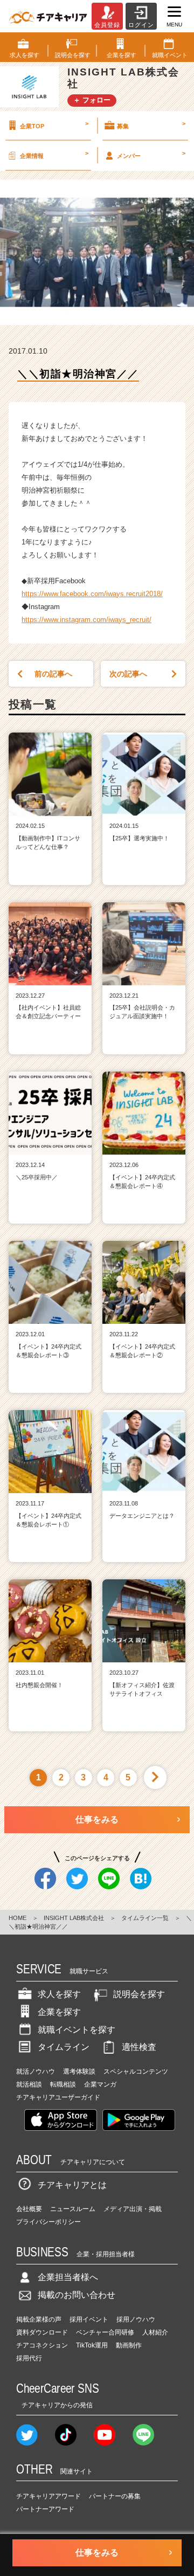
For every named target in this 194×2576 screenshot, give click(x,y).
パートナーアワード (45, 2509)
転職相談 (63, 2084)
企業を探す (59, 2012)
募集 (151, 125)
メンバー (151, 154)
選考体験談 (79, 2071)
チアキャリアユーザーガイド (58, 2097)
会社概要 (29, 2209)
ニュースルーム (73, 2209)
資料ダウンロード (42, 2332)
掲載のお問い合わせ (77, 2295)
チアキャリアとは (72, 2185)
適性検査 (139, 2047)
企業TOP (54, 125)
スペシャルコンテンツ (136, 2071)
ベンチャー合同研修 (105, 2332)
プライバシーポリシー (48, 2222)
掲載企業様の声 (39, 2319)
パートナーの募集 (115, 2496)
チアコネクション (42, 2345)
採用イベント (89, 2319)
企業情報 (54, 154)
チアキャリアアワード (48, 2496)
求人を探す (59, 1994)
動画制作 (129, 2345)
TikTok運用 (92, 2345)
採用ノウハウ (136, 2319)
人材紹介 (155, 2332)
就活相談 (29, 2084)
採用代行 (29, 2358)
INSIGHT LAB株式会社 (74, 1918)
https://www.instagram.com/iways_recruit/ (86, 620)
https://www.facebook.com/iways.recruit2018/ (92, 594)
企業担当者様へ (68, 2277)
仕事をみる (97, 1819)
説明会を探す (139, 1994)
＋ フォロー (92, 100)
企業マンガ (100, 2084)
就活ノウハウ (36, 2071)
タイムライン (64, 2047)
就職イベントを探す (77, 2030)
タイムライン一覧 (145, 1918)
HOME (18, 1918)
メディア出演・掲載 (133, 2209)
